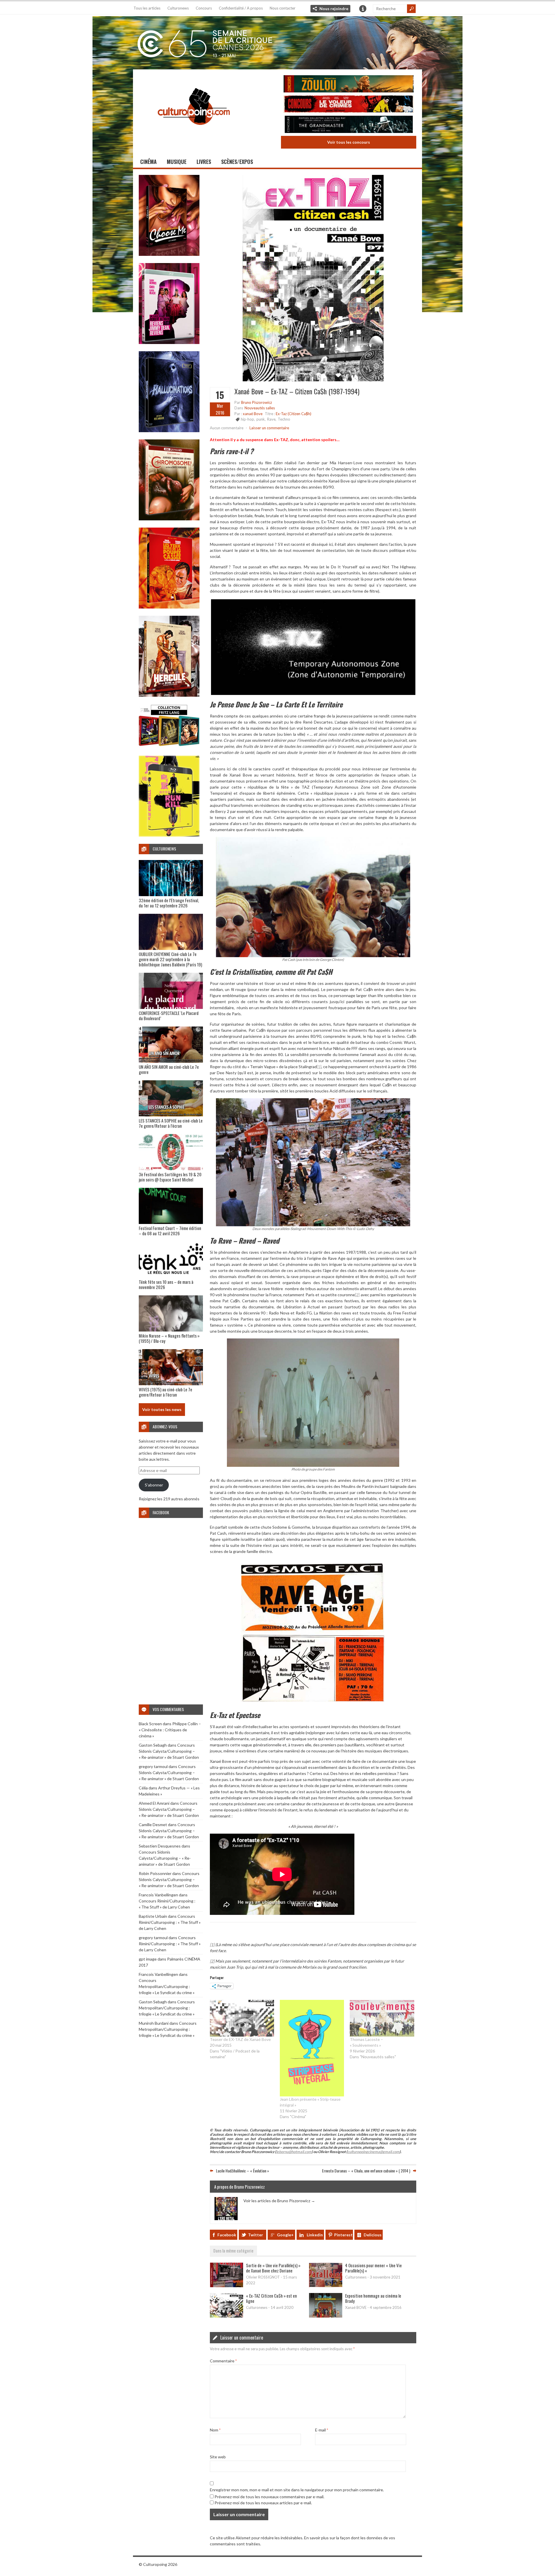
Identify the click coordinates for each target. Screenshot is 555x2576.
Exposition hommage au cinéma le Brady (373, 2298)
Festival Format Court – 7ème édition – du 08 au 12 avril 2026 (170, 1231)
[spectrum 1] (169, 835)
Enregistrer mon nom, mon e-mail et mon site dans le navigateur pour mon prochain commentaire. (297, 2490)
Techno (284, 419)
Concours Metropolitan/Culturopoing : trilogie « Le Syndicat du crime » (167, 1986)
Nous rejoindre (334, 9)
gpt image (148, 1959)
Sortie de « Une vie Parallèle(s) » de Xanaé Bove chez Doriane (273, 2268)
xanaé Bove (253, 414)
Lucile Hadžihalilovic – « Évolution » (243, 2171)
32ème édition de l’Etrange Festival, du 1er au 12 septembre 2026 (169, 903)
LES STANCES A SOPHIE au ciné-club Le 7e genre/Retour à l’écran (171, 1123)
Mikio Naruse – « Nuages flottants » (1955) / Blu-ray (169, 1338)
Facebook (227, 2235)
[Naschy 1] (169, 607)
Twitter (256, 2235)
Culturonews (178, 8)
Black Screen (150, 1724)
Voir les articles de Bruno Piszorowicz (279, 2201)
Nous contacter (283, 8)
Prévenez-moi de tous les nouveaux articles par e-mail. (263, 2503)
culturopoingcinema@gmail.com (373, 2152)
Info (363, 9)
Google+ (285, 2235)
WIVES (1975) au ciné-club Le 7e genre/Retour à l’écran (165, 1392)
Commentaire (223, 2361)
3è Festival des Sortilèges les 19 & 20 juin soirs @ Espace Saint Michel (170, 1177)
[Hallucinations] (169, 431)
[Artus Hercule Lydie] (169, 695)
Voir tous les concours (349, 142)
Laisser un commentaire (269, 428)
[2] (357, 1295)
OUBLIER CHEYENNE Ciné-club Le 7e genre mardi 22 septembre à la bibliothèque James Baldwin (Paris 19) (170, 959)
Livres (204, 162)
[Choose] (169, 254)
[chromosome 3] (169, 519)
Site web (218, 2457)
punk (261, 419)
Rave (271, 419)
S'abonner (154, 1485)
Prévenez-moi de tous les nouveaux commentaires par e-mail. (269, 2497)
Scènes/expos (237, 162)
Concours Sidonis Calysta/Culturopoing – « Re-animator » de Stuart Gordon (169, 1751)
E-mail (322, 2430)
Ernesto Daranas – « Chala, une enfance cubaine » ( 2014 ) (366, 2171)
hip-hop (247, 419)
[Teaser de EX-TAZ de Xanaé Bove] (242, 2018)
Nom (215, 2430)
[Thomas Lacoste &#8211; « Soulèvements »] (382, 2018)
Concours (204, 8)
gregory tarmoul (153, 1766)
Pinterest (343, 2235)
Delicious (373, 2235)
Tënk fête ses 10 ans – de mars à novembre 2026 (166, 1284)
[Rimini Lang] (169, 747)
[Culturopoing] (194, 133)
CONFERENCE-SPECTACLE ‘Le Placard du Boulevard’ (169, 1016)
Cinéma (148, 162)
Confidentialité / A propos (241, 8)
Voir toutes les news (162, 1409)
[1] (319, 1067)
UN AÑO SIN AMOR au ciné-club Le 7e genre (169, 1069)
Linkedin (315, 2235)
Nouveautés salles (260, 408)
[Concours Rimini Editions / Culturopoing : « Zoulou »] (349, 85)
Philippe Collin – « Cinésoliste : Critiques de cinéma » (170, 1730)
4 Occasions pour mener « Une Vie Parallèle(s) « (373, 2268)
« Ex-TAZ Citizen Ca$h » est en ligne (271, 2298)
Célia (143, 1788)
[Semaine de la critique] (277, 42)
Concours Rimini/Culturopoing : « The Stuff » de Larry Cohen (170, 1922)
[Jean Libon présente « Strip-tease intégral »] (312, 2048)
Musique (177, 162)
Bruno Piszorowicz (257, 402)
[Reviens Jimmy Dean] (169, 342)
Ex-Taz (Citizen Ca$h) (294, 414)
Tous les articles (147, 8)
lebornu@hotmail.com (294, 2152)
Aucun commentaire (227, 428)
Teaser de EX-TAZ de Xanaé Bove (240, 2039)
